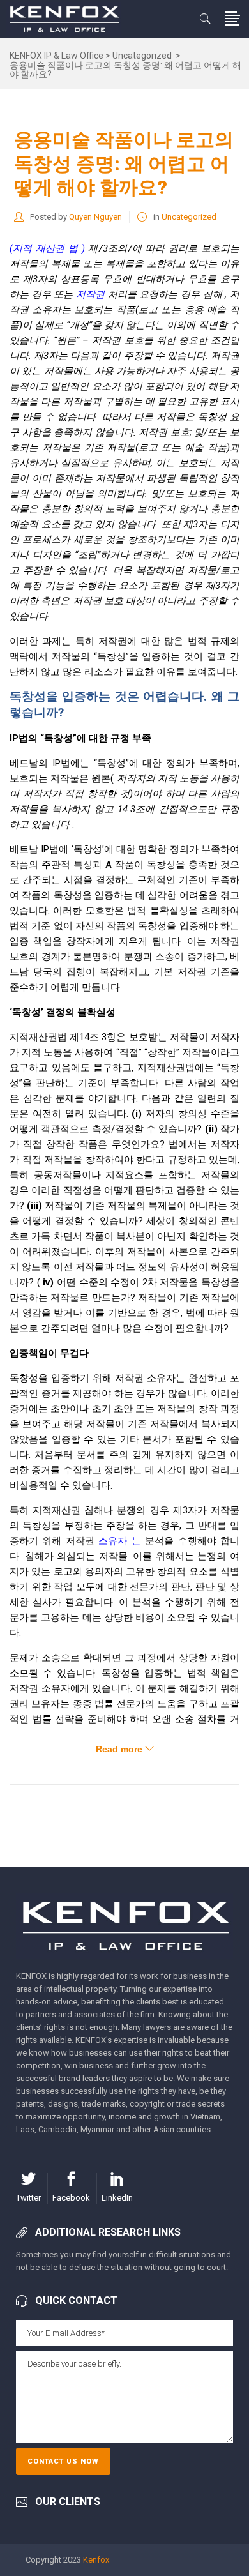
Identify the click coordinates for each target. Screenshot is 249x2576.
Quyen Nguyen (95, 217)
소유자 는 (122, 1541)
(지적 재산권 (39, 248)
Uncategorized (142, 56)
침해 (214, 294)
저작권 (92, 294)
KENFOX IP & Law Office (57, 56)
